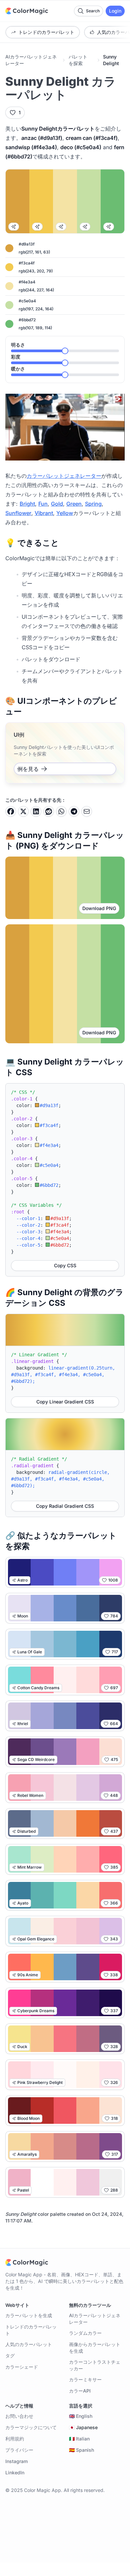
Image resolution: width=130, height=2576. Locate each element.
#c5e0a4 (27, 301)
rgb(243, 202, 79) (36, 271)
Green (74, 504)
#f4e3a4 (27, 282)
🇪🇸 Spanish (81, 2450)
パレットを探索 (78, 60)
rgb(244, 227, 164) (36, 290)
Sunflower (18, 513)
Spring (93, 504)
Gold (57, 504)
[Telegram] (74, 811)
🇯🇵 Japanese (83, 2427)
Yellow (65, 513)
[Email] (87, 811)
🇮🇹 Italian (79, 2439)
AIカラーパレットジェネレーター (31, 60)
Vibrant (44, 513)
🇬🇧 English (81, 2416)
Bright (27, 504)
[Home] (27, 11)
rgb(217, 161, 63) (34, 252)
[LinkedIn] (36, 811)
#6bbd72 (27, 320)
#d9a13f (27, 244)
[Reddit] (49, 811)
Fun (43, 504)
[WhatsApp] (61, 811)
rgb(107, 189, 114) (35, 328)
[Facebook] (11, 811)
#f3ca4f (27, 263)
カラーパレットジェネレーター (64, 476)
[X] (23, 811)
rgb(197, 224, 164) (36, 309)
